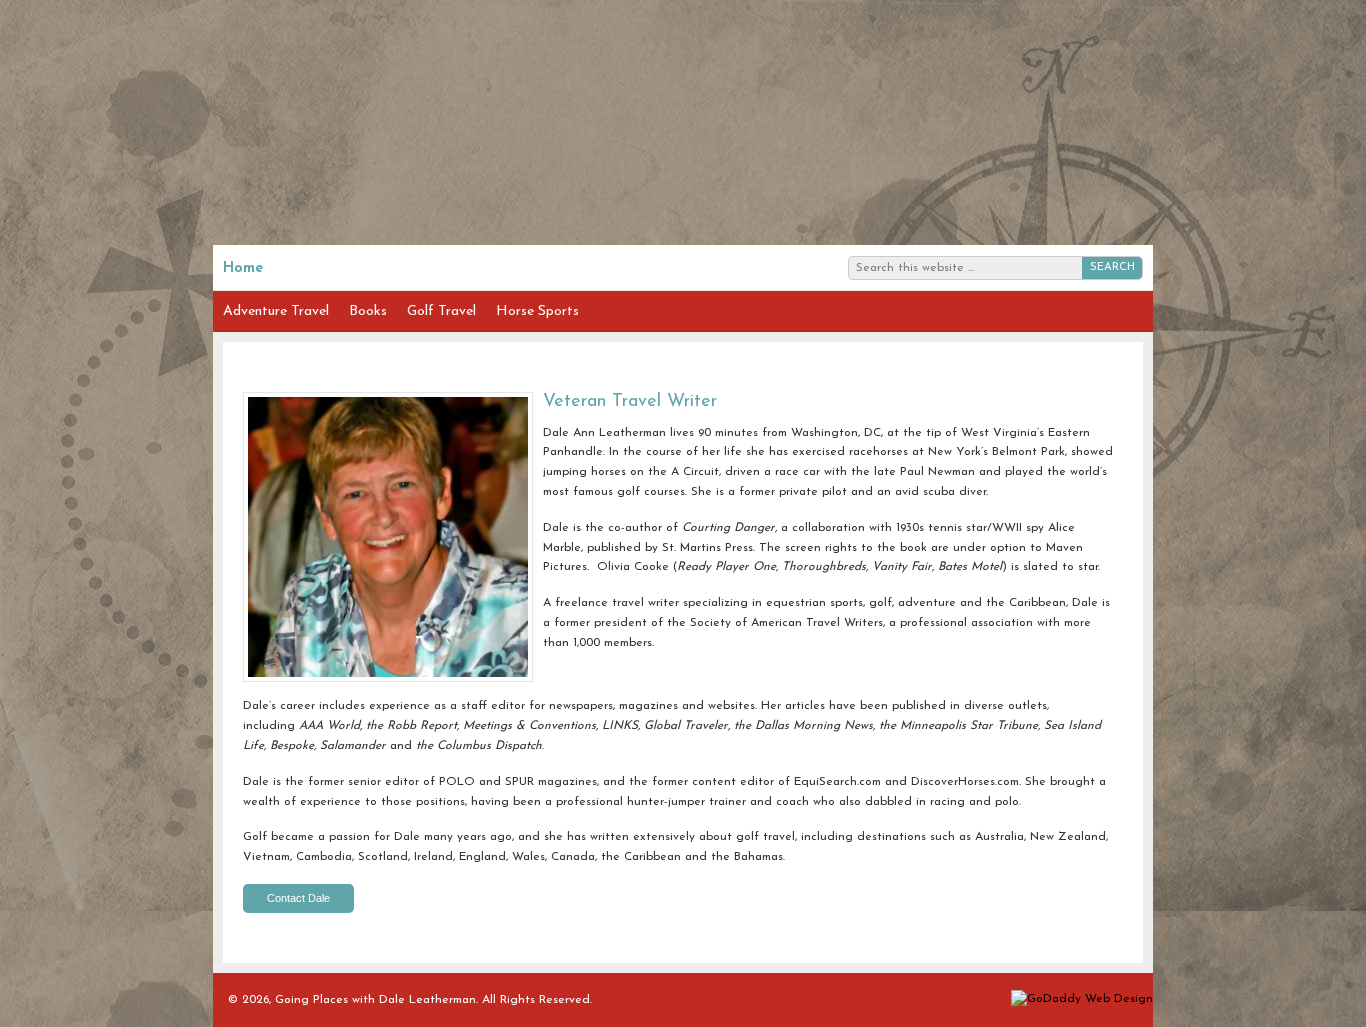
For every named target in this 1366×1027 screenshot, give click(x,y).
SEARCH (1112, 267)
